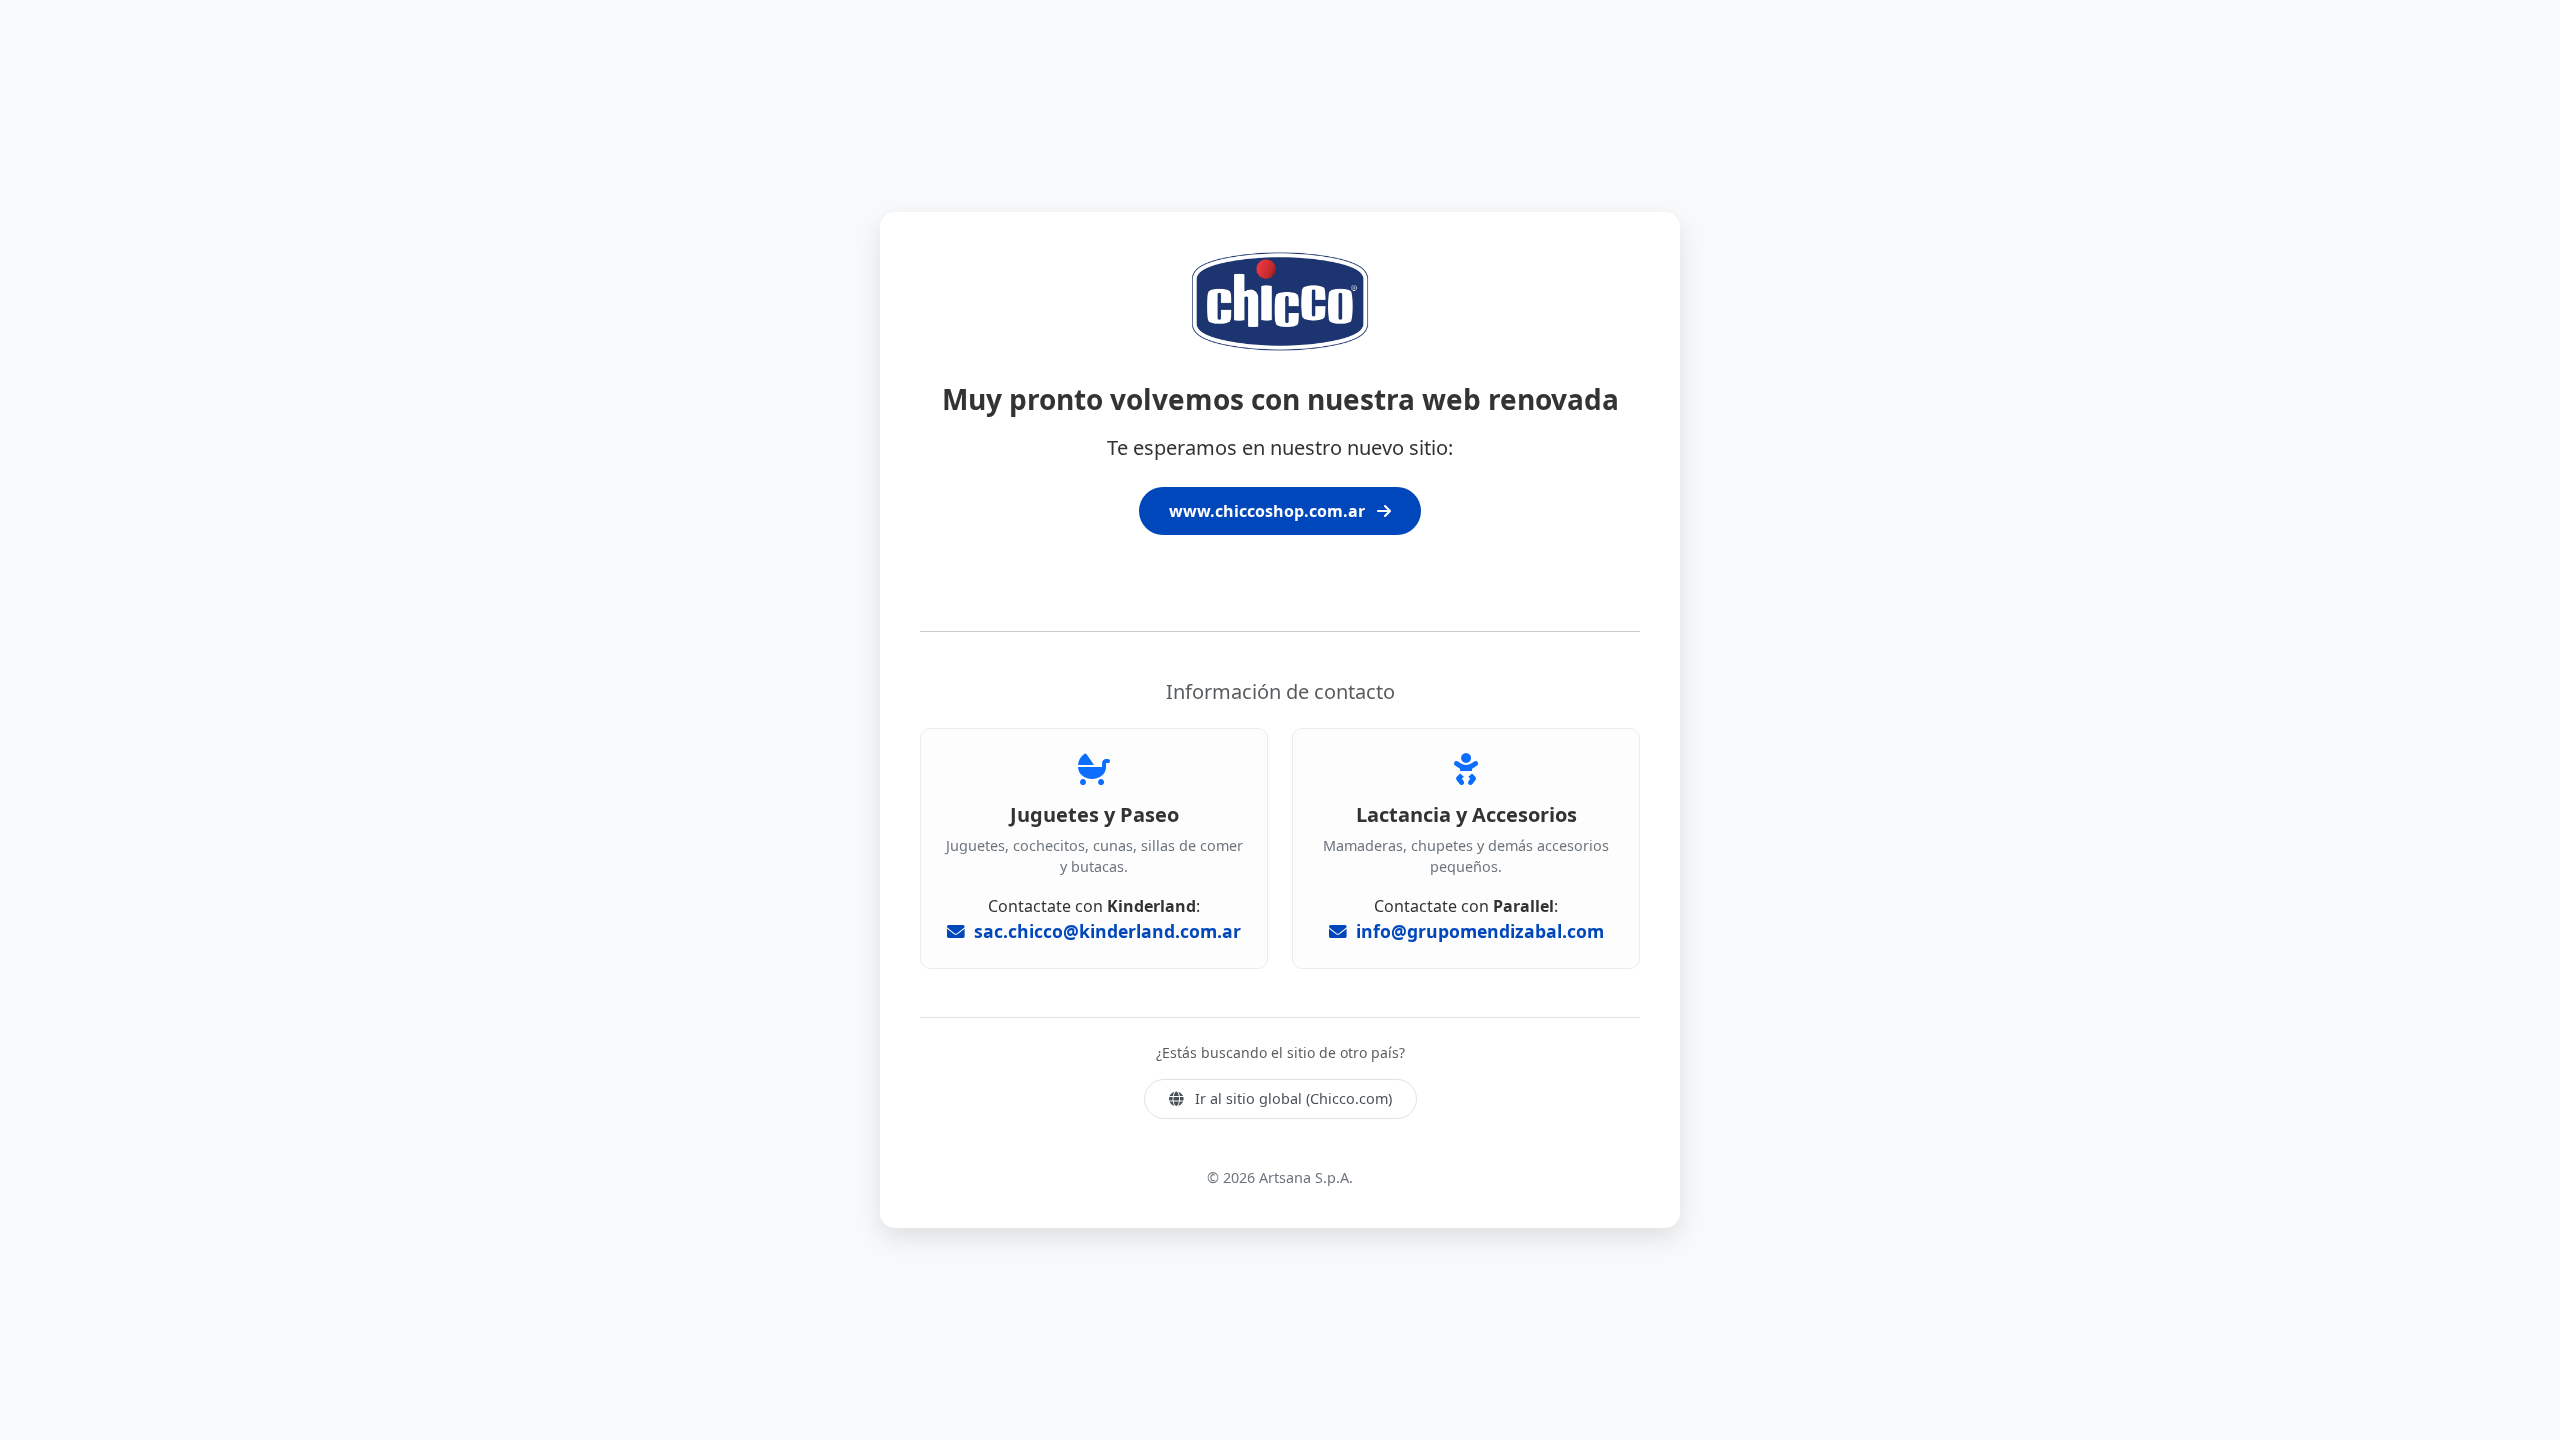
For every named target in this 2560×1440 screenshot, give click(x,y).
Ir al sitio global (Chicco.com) (1291, 1098)
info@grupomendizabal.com (1477, 931)
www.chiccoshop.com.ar (1269, 511)
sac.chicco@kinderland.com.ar (1105, 931)
